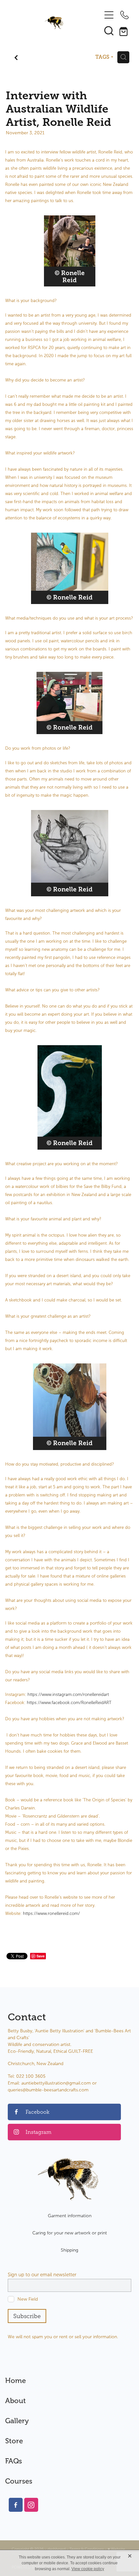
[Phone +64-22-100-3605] (124, 15)
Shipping (69, 2250)
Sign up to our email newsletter (42, 2275)
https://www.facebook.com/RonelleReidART (69, 1703)
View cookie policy (88, 2569)
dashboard (57, 2549)
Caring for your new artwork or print (70, 2233)
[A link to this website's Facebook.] (16, 2505)
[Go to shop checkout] (124, 30)
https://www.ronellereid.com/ (51, 1914)
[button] (109, 30)
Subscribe (27, 2316)
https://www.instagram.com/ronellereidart (68, 1695)
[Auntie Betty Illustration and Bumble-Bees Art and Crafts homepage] (54, 23)
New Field (28, 2299)
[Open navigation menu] (109, 15)
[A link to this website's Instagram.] (31, 2505)
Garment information (70, 2216)
